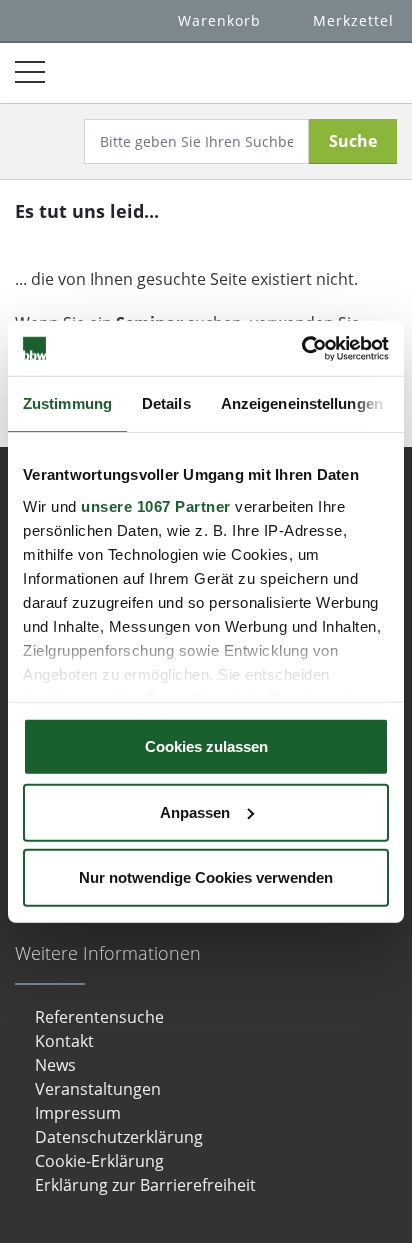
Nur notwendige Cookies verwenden (206, 877)
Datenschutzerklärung (119, 1137)
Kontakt (64, 1041)
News (55, 1065)
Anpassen (195, 811)
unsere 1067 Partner (156, 505)
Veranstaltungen (98, 1089)
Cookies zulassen (206, 746)
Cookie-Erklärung (99, 1161)
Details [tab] (166, 403)
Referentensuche (99, 1017)
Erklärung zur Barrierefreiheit (145, 1185)
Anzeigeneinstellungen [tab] (302, 403)
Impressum (78, 1113)
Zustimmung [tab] (67, 403)
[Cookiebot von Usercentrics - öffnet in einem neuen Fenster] (301, 348)
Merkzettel (353, 20)
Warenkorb (219, 20)
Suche (353, 141)
